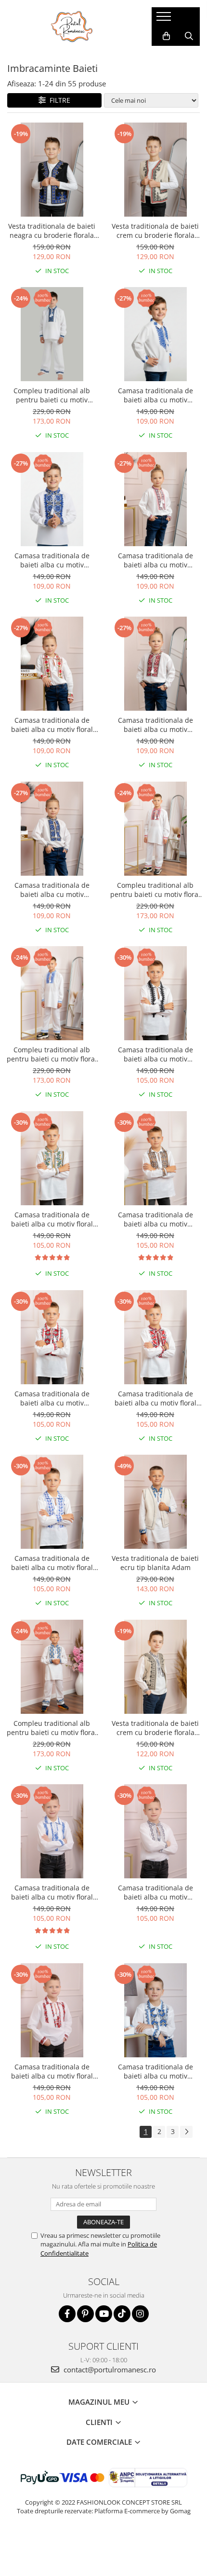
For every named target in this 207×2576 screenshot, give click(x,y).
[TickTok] (122, 2314)
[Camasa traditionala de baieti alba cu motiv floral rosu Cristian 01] (52, 2010)
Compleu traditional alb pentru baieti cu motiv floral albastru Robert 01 (52, 1054)
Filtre (58, 100)
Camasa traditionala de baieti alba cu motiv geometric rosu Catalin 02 (52, 1398)
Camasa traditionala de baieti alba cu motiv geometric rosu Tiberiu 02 (155, 725)
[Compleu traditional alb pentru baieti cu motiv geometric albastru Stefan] (52, 334)
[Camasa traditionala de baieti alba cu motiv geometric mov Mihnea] (155, 1831)
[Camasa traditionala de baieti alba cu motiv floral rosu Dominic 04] (155, 1337)
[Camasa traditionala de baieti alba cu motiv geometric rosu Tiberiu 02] (155, 664)
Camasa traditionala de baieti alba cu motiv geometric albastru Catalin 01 (155, 2071)
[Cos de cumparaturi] (166, 36)
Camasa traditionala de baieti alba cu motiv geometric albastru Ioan (52, 560)
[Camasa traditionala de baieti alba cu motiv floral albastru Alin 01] (52, 1502)
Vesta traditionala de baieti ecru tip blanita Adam (155, 1563)
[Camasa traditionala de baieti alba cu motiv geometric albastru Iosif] (155, 334)
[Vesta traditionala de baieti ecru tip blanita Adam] (155, 1502)
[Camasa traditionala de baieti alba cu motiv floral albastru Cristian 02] (52, 1831)
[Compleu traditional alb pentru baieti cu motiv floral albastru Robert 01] (52, 993)
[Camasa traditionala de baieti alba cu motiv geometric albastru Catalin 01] (155, 2010)
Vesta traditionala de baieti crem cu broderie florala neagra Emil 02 (155, 1728)
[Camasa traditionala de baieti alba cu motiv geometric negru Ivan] (155, 993)
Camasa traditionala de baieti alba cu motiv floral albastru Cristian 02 (52, 1892)
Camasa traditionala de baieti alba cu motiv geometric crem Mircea (155, 1219)
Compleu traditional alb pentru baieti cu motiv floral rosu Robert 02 (155, 890)
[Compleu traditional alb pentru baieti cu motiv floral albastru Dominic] (52, 1667)
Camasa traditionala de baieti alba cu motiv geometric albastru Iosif (155, 395)
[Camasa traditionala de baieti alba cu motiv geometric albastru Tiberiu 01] (52, 829)
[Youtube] (104, 2314)
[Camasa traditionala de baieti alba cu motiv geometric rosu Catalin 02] (52, 1337)
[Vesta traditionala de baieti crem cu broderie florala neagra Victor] (155, 170)
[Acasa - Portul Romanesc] (72, 27)
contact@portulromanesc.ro (109, 2369)
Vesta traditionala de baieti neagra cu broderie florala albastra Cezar (52, 231)
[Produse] (165, 19)
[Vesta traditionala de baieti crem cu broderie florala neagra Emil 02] (155, 1667)
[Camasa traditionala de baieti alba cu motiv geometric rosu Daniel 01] (155, 499)
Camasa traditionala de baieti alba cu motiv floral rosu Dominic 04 (155, 1398)
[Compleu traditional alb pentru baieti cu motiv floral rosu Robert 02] (155, 829)
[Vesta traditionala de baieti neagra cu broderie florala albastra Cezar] (52, 170)
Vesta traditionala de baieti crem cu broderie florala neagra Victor (155, 231)
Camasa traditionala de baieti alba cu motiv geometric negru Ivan (155, 1054)
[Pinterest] (85, 2314)
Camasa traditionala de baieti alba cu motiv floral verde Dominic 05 (52, 1219)
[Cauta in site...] (189, 36)
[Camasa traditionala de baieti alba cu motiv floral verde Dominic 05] (52, 1158)
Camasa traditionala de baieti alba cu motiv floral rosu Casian (52, 725)
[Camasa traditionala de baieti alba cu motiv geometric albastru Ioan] (52, 499)
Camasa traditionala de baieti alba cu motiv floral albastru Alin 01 (52, 1563)
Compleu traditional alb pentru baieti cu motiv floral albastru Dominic (52, 1728)
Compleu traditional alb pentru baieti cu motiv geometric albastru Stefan (52, 395)
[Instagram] (140, 2314)
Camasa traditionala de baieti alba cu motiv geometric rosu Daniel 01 (155, 560)
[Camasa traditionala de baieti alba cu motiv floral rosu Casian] (52, 664)
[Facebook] (67, 2314)
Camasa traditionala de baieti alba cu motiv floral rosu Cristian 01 (52, 2071)
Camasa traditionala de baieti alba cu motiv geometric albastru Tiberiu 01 (52, 890)
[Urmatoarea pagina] (186, 2132)
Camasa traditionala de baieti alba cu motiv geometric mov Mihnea (155, 1892)
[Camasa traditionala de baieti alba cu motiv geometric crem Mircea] (155, 1158)
